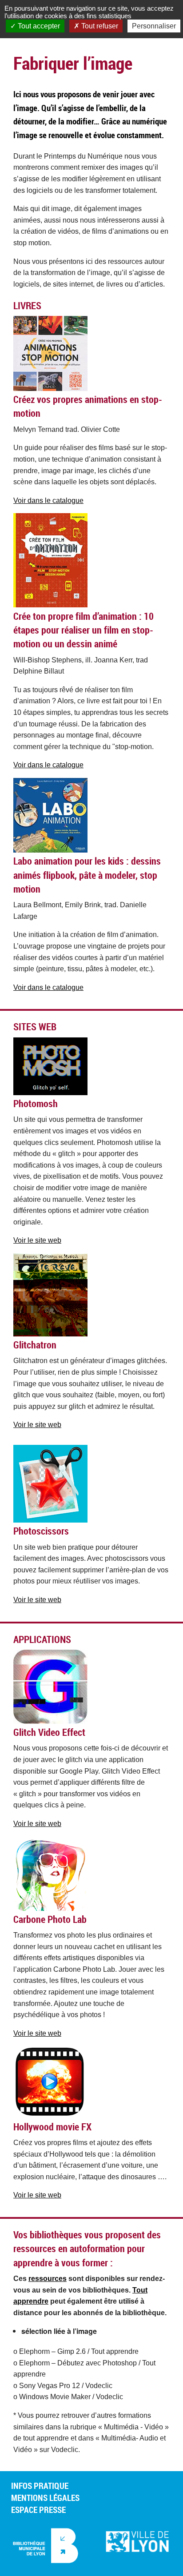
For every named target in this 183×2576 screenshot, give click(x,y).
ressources (48, 2279)
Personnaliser (154, 26)
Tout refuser (99, 26)
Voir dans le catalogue (48, 500)
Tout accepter (38, 26)
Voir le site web (37, 1240)
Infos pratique (40, 2486)
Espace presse (38, 2510)
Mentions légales (45, 2498)
